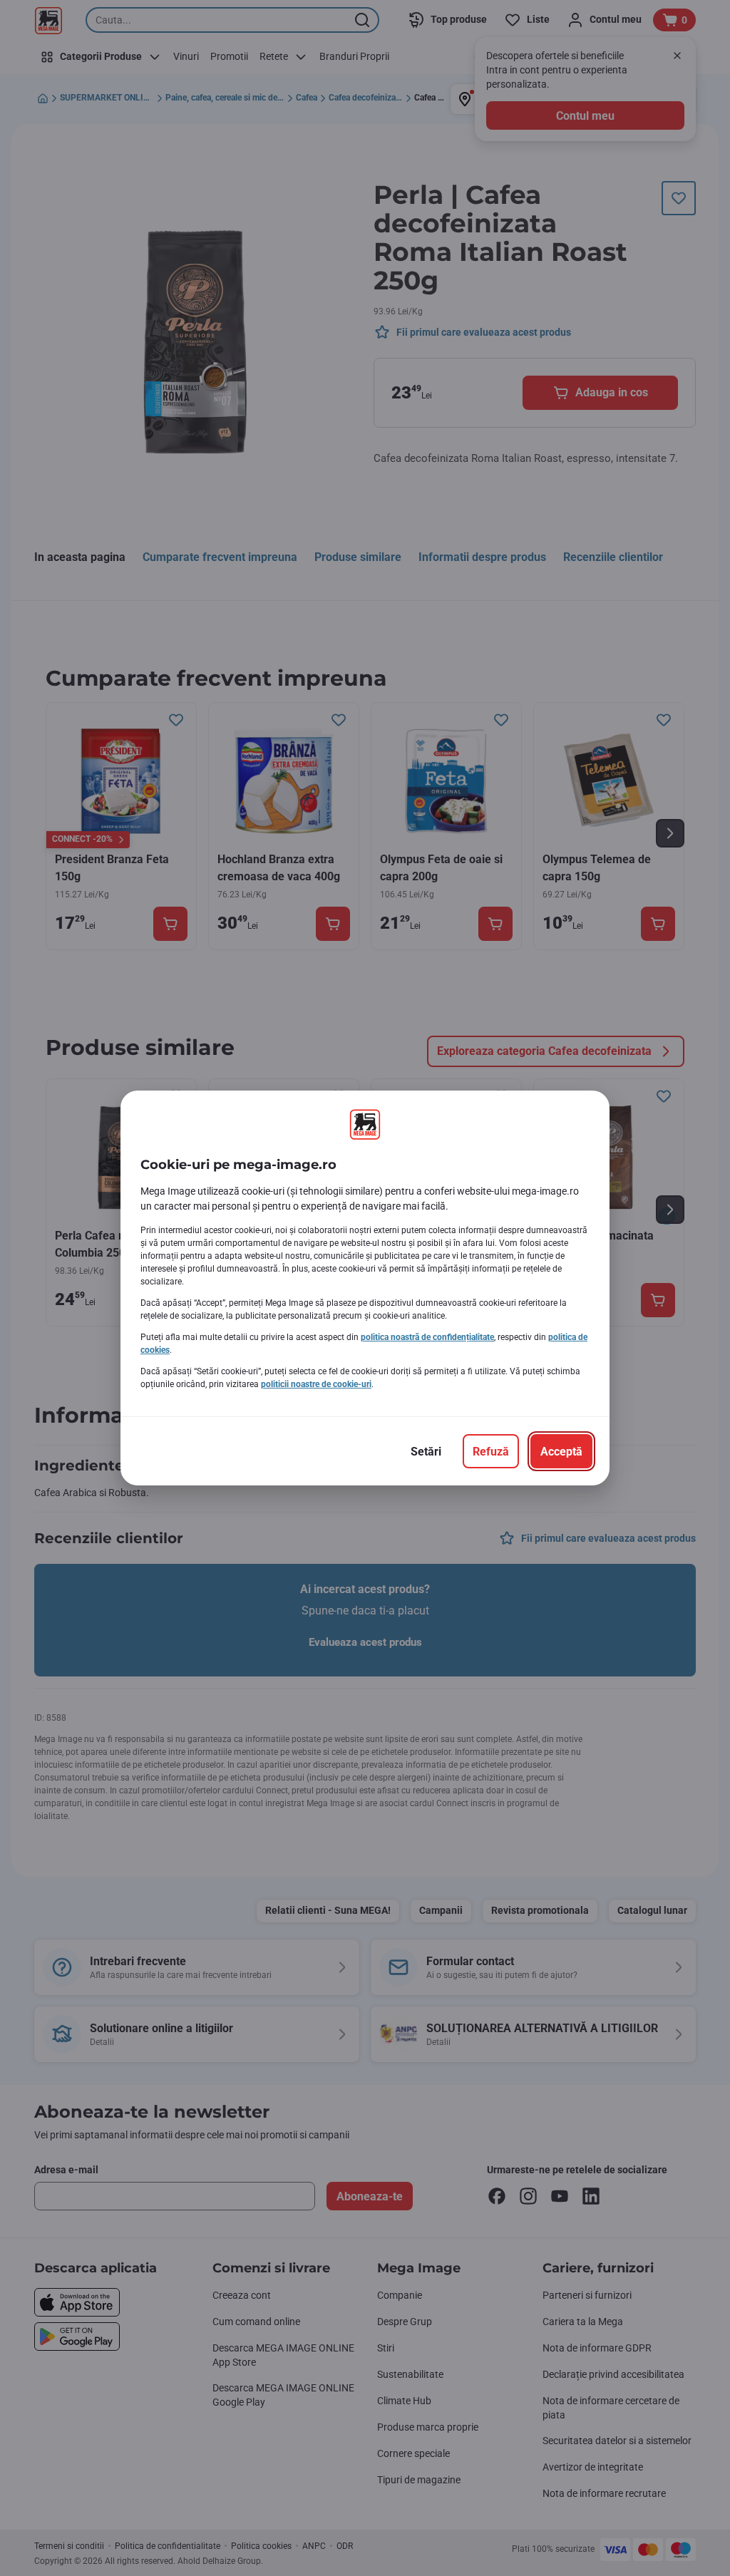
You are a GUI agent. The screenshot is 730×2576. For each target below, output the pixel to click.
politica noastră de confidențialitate (427, 1337)
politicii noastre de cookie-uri (316, 1384)
